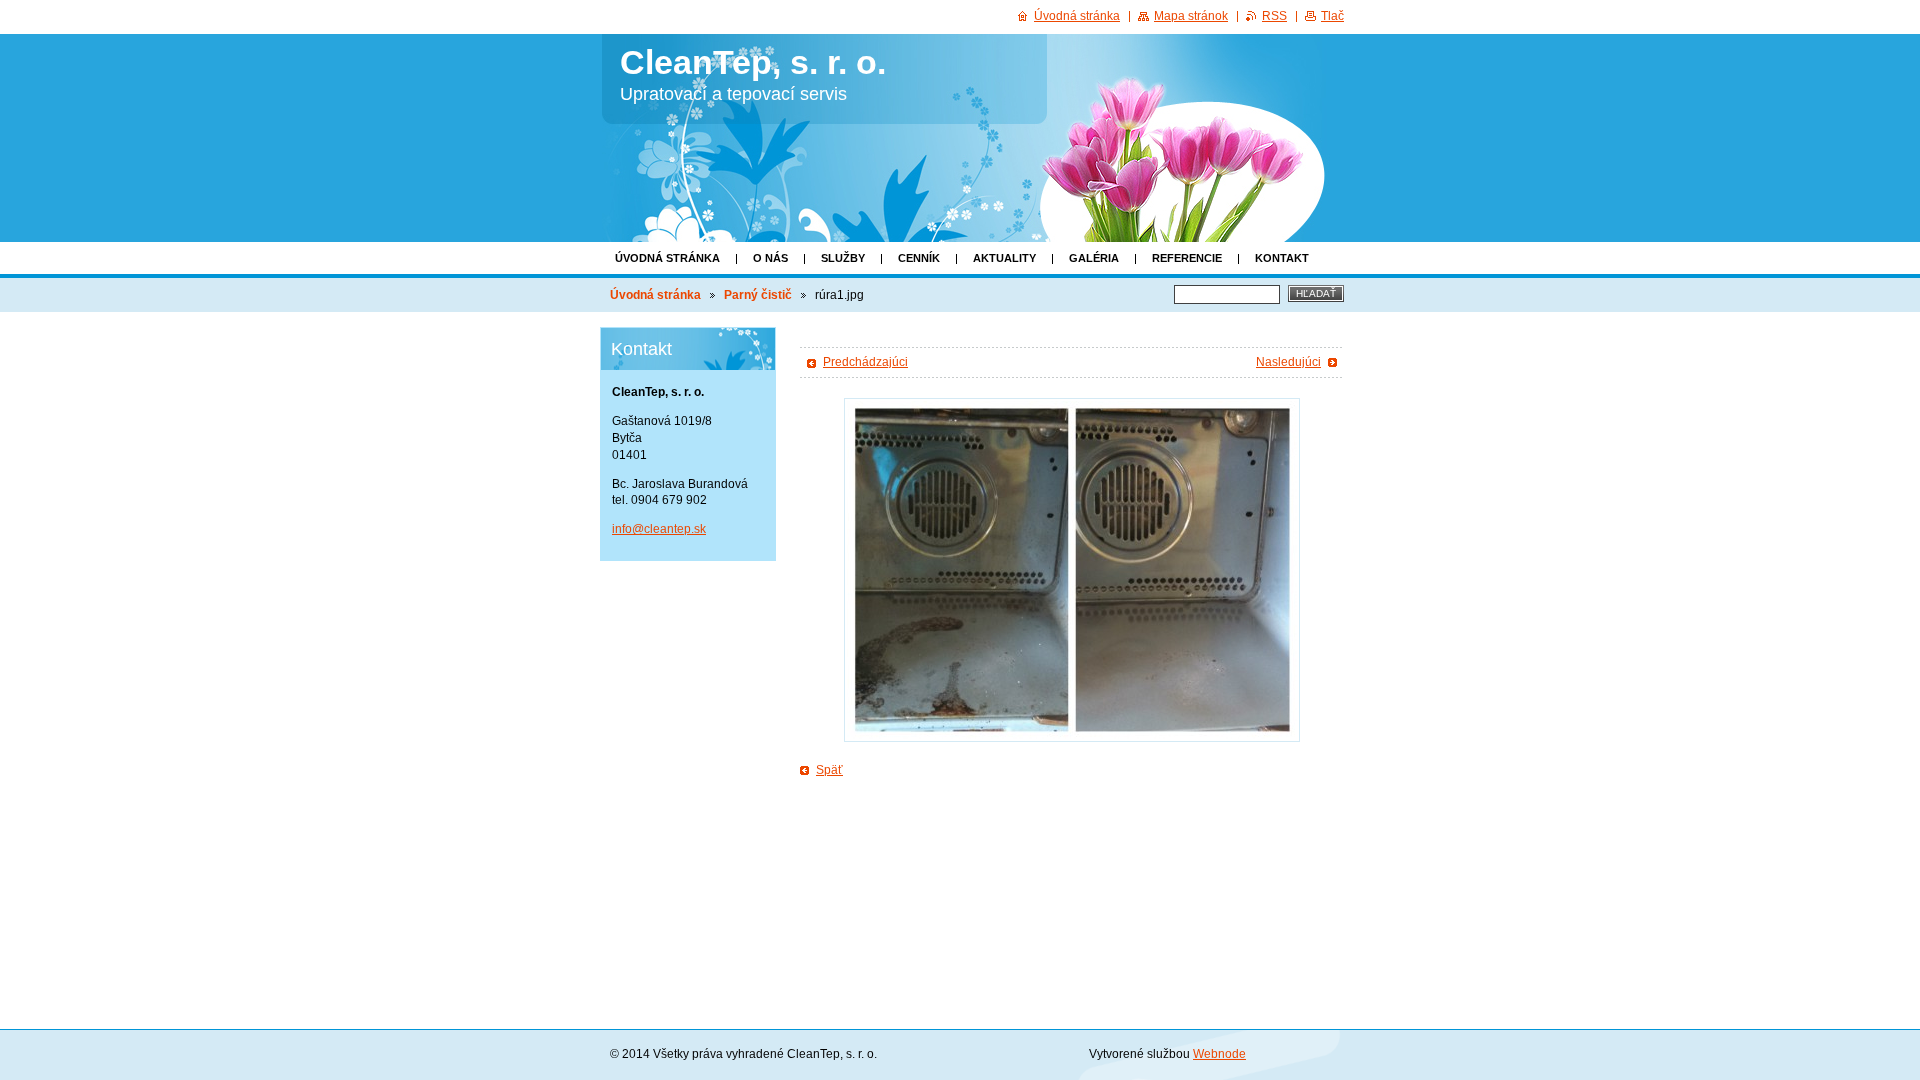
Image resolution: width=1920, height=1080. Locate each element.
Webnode (1219, 1054)
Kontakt (1282, 258)
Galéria (1094, 258)
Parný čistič (758, 295)
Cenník (919, 258)
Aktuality (1004, 258)
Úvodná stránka (667, 258)
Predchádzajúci (865, 362)
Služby (843, 258)
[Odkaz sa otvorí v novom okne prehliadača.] (1072, 570)
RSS (1274, 16)
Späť (829, 770)
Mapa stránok (1191, 16)
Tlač (1332, 16)
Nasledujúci (1288, 362)
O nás (770, 258)
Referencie (1187, 258)
